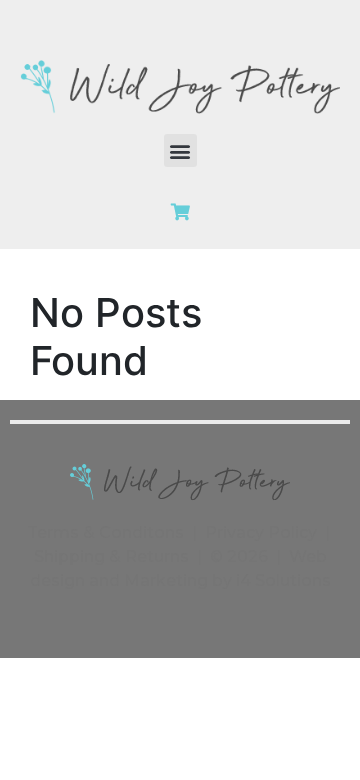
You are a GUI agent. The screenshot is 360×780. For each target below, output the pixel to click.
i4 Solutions (283, 580)
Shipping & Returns (111, 556)
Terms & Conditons (105, 532)
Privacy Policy (261, 532)
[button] (180, 150)
